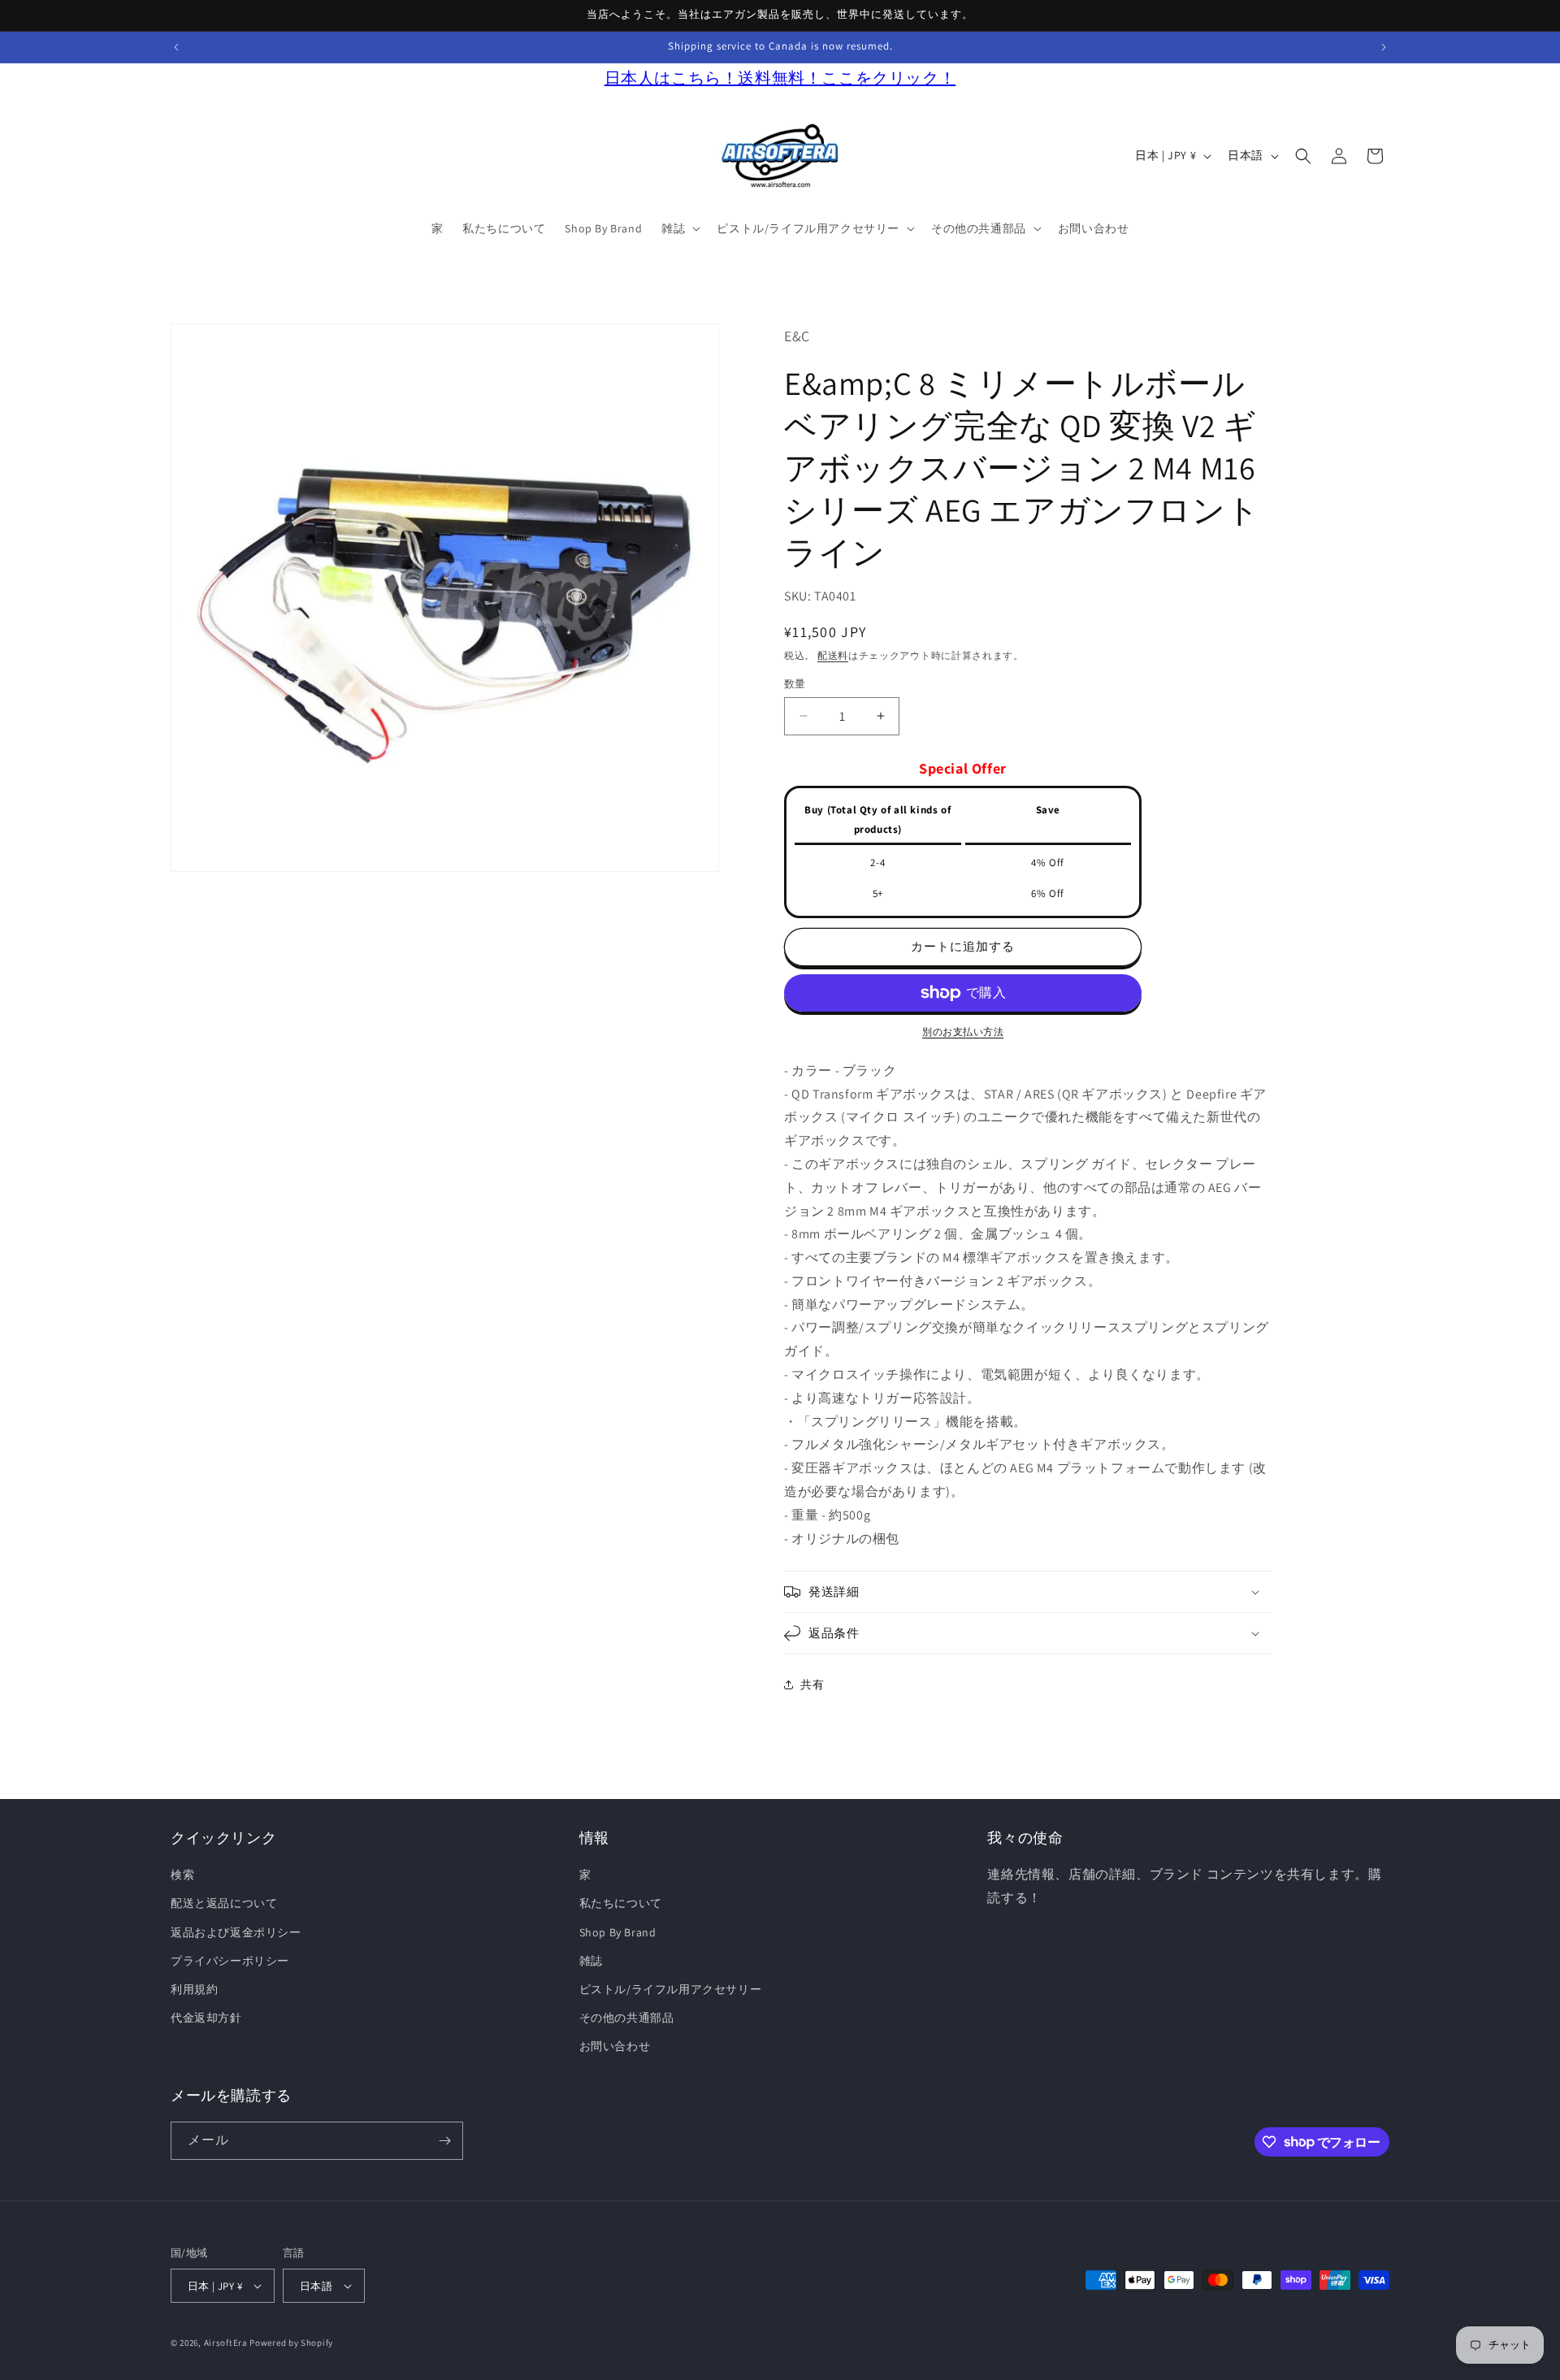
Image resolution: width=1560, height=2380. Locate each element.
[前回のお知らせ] (176, 47)
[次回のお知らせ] (1384, 47)
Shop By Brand (618, 1932)
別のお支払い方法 (963, 1032)
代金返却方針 (206, 2018)
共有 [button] (812, 1684)
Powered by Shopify (291, 2343)
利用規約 (194, 1990)
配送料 (833, 655)
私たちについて (621, 1904)
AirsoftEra (226, 2343)
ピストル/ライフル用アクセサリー (671, 1990)
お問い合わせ (615, 2047)
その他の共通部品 (627, 2018)
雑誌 (591, 1961)
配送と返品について (224, 1904)
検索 (182, 1875)
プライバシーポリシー (230, 1961)
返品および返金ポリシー (236, 1932)
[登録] (444, 2141)
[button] (679, 228)
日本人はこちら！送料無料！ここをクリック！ (780, 78)
